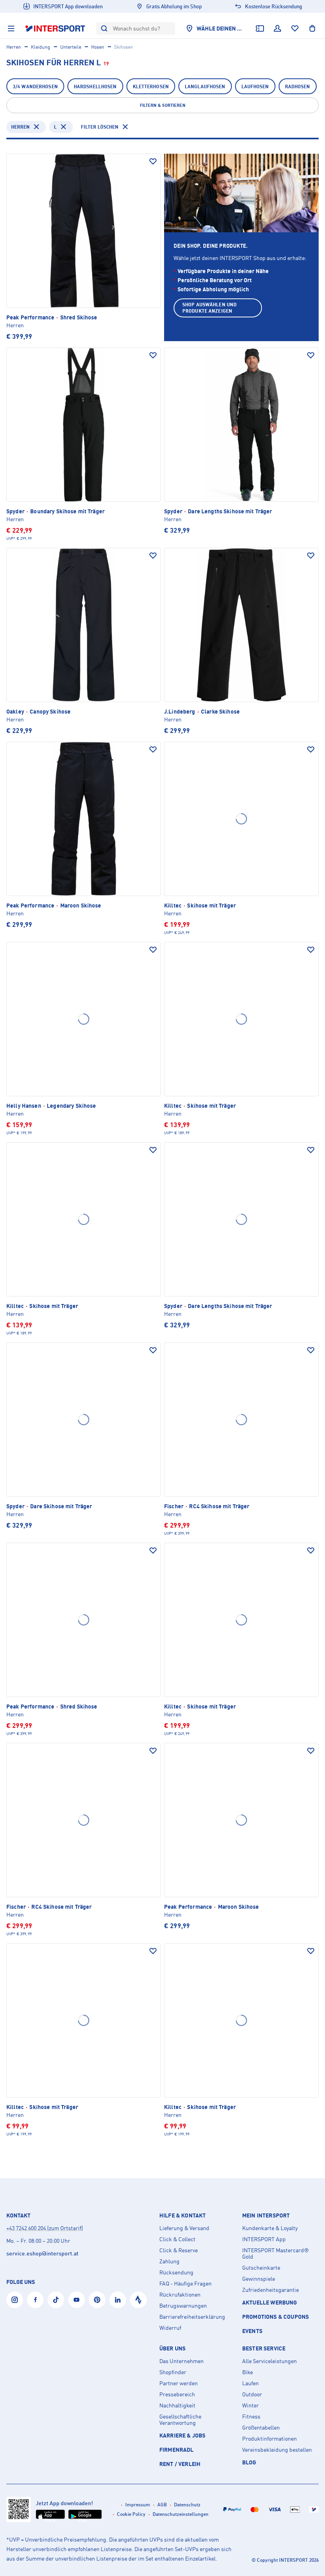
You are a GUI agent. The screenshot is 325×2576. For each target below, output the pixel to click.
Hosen (98, 47)
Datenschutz (187, 2505)
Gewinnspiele (259, 2279)
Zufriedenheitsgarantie (271, 2290)
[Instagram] (15, 2300)
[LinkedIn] (118, 2300)
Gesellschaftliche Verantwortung (180, 2420)
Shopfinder (173, 2372)
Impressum (138, 2505)
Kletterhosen (151, 86)
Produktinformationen (270, 2439)
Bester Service (264, 2348)
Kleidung (41, 47)
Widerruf (170, 2328)
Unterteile (71, 47)
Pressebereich (177, 2394)
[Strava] (138, 2300)
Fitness (251, 2417)
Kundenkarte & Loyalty (270, 2228)
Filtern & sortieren (163, 105)
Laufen (250, 2383)
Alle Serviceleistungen (270, 2361)
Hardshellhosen (95, 86)
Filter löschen (100, 127)
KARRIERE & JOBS (182, 2435)
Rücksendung (176, 2272)
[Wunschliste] (295, 28)
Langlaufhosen (205, 86)
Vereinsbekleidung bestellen (277, 2450)
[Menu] (11, 28)
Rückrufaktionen (180, 2295)
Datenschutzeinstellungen (181, 2514)
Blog (249, 2462)
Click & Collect (177, 2239)
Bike (248, 2372)
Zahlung (169, 2261)
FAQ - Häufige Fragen (185, 2284)
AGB (162, 2505)
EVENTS (252, 2331)
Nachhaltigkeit (177, 2405)
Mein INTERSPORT (266, 2215)
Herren (14, 47)
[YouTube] (76, 2300)
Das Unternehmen (182, 2361)
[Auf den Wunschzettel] (153, 161)
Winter (250, 2405)
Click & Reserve (179, 2250)
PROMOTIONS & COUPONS (275, 2317)
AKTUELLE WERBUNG (270, 2302)
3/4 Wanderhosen (35, 86)
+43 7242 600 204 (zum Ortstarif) (45, 2228)
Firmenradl (177, 2450)
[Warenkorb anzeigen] (312, 28)
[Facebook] (35, 2300)
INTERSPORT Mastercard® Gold (275, 2253)
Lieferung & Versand (184, 2228)
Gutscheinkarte (261, 2268)
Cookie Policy (131, 2514)
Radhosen (298, 86)
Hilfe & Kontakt (183, 2215)
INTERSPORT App (264, 2239)
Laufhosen (255, 86)
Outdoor (252, 2394)
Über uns (172, 2348)
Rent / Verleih (180, 2464)
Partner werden (179, 2383)
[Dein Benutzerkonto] (277, 28)
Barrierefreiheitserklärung (192, 2317)
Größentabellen (261, 2428)
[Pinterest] (97, 2300)
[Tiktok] (56, 2300)
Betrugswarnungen (183, 2306)
